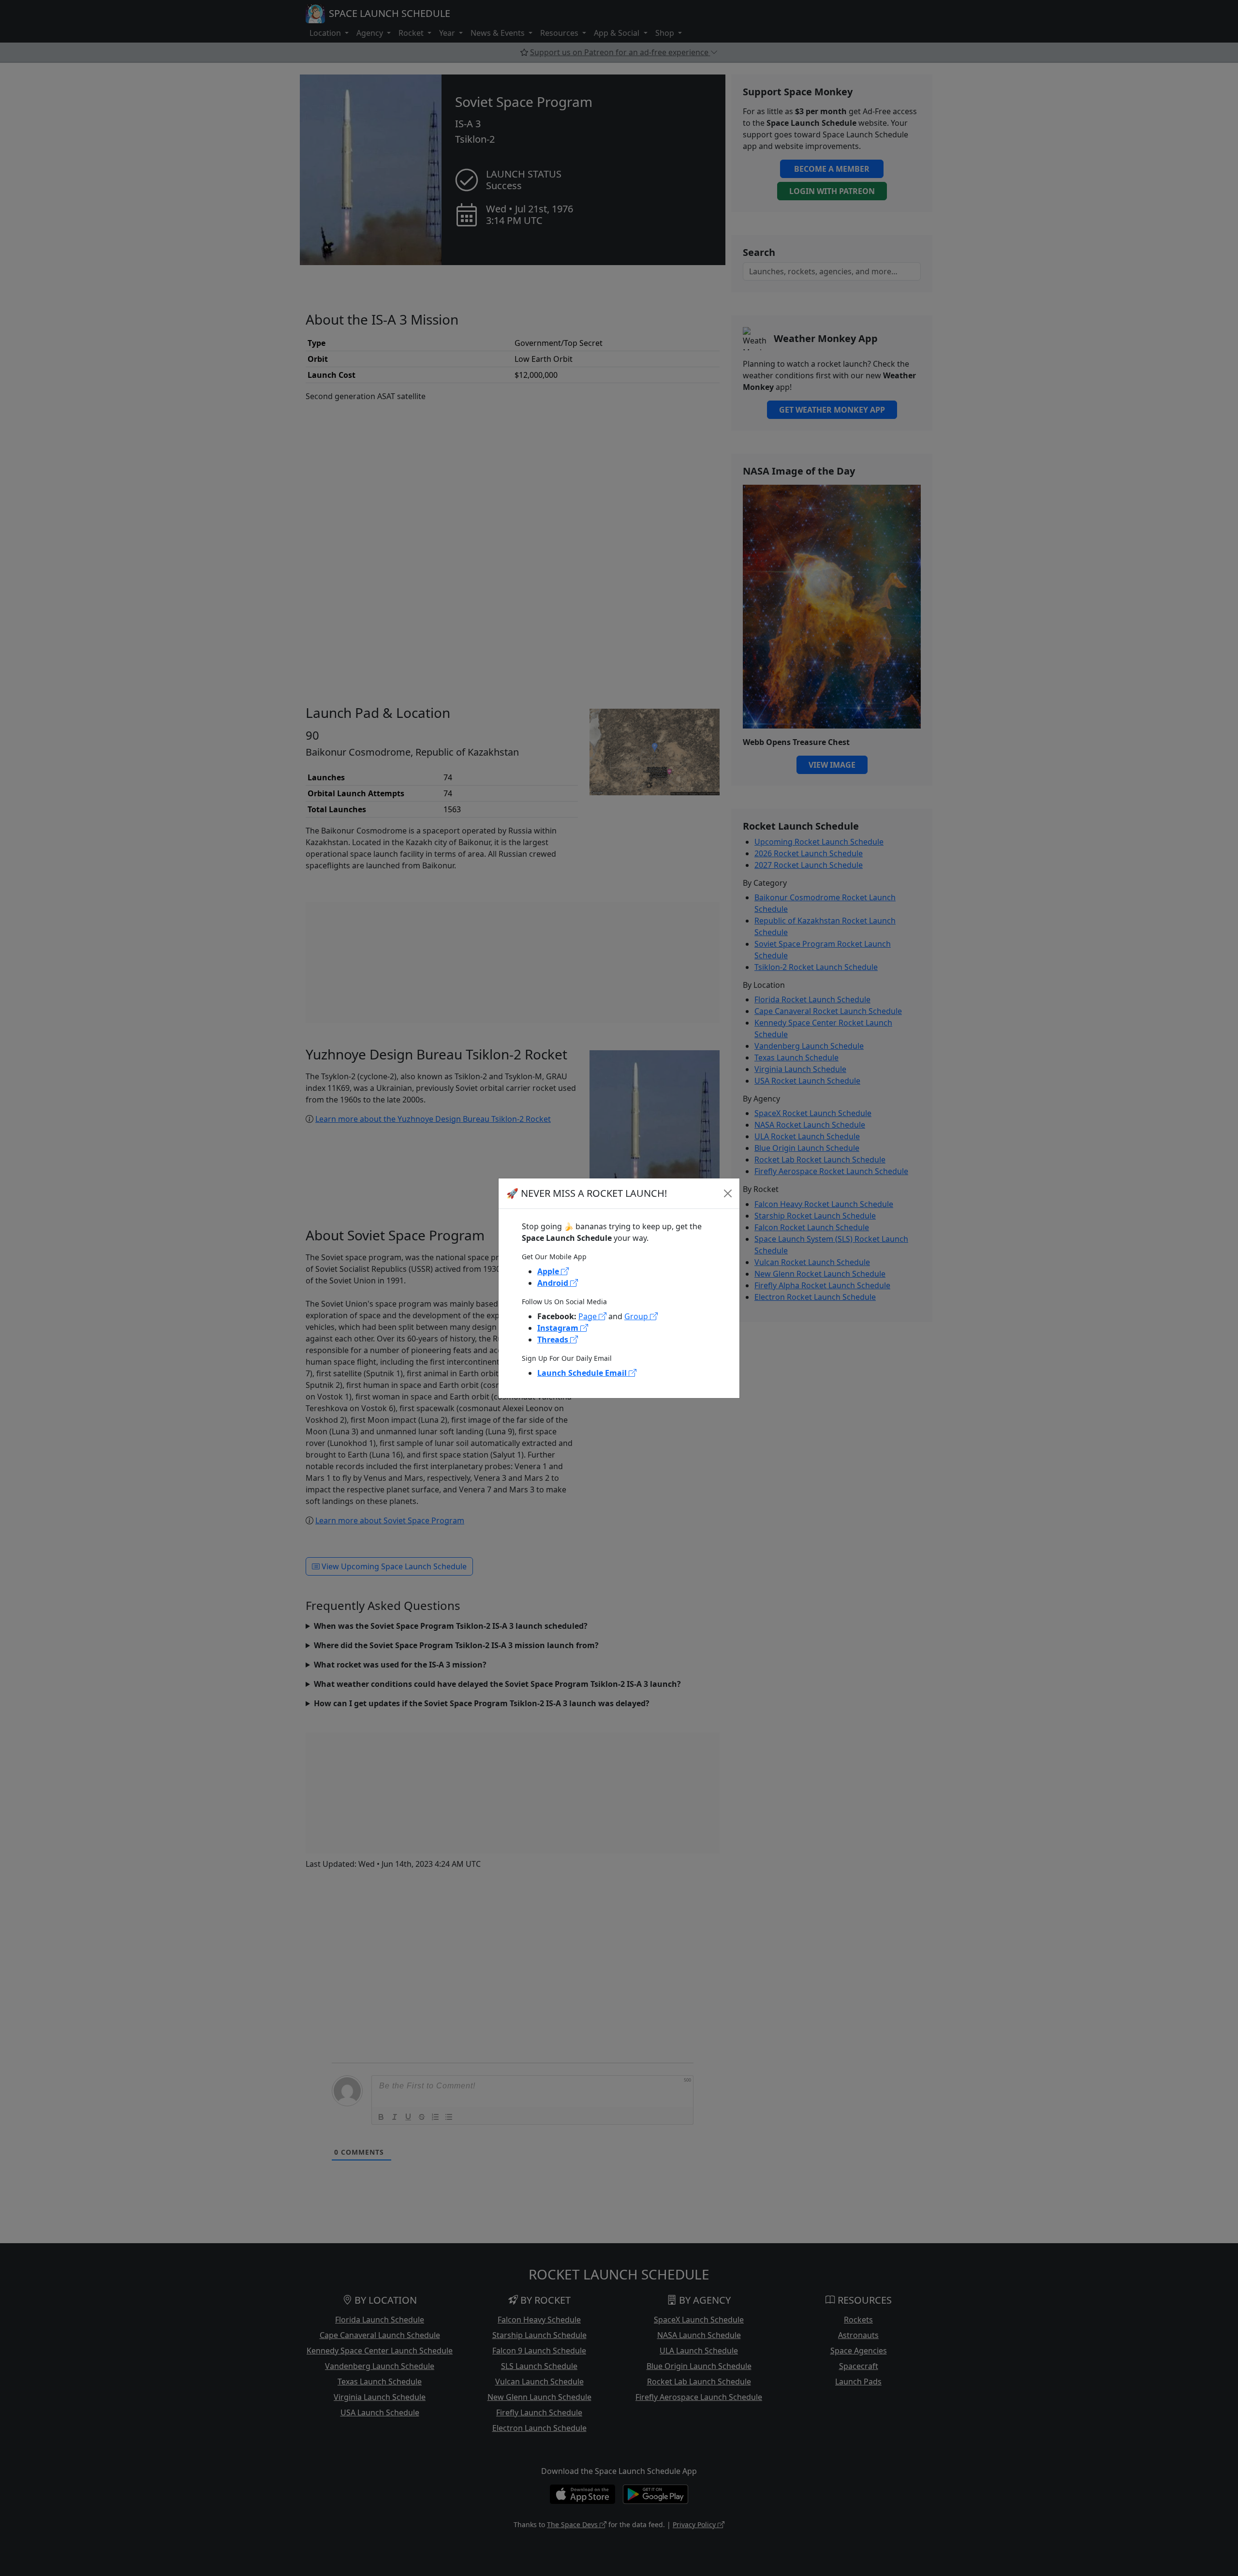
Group (637, 1316)
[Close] (728, 1193)
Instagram (559, 1328)
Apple (549, 1271)
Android (554, 1283)
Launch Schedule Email (583, 1373)
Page (589, 1316)
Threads (554, 1340)
